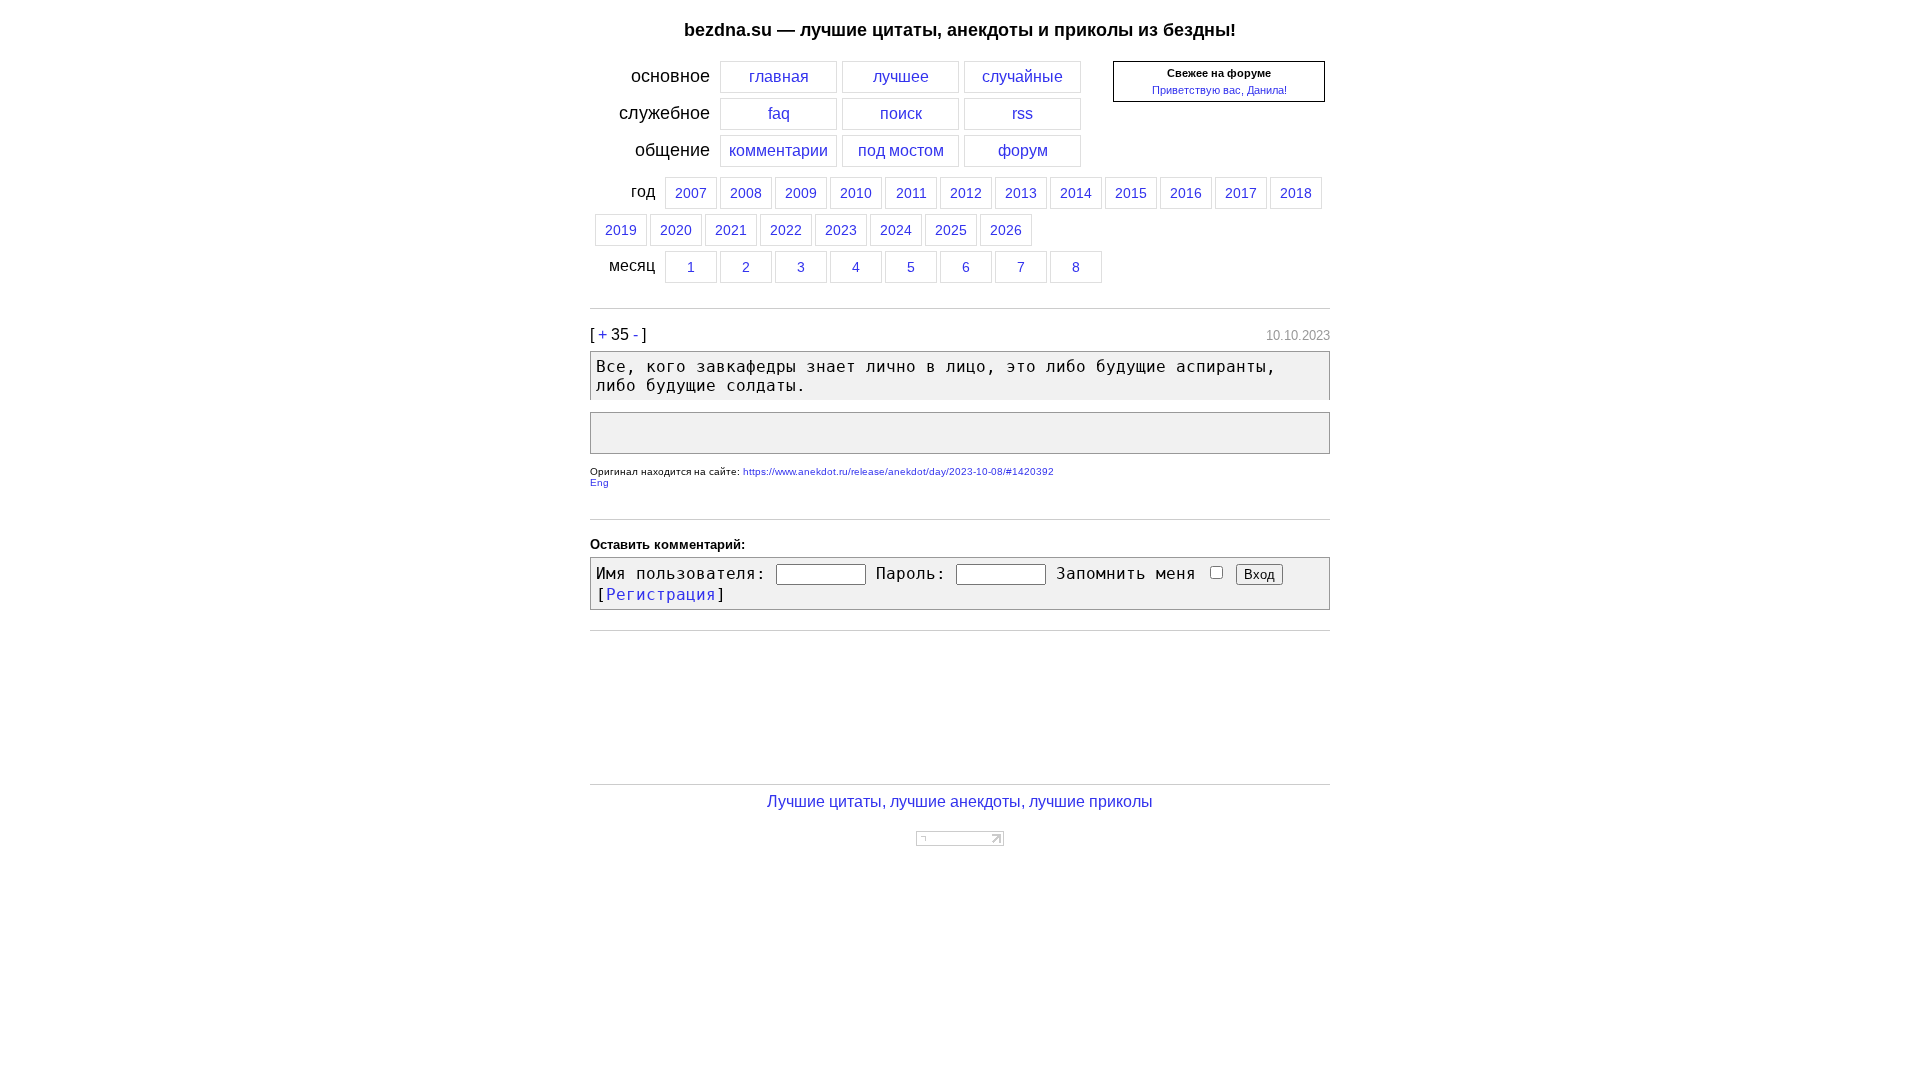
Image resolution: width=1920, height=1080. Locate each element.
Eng (599, 482)
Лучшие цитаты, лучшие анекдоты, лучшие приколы (960, 801)
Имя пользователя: (681, 573)
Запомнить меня (1131, 573)
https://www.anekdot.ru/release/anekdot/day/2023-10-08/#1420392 (898, 471)
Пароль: (911, 573)
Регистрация (661, 594)
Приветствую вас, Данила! (1219, 90)
